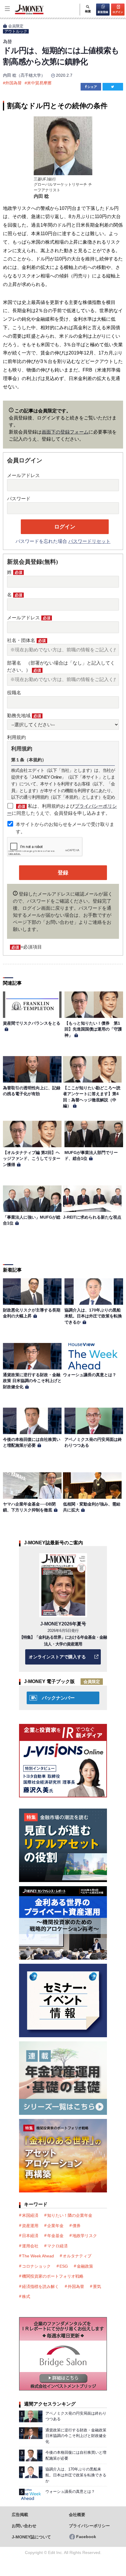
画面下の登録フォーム (65, 432)
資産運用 (30, 2226)
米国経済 (30, 2215)
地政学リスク (85, 2236)
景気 (97, 2286)
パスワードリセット (89, 541)
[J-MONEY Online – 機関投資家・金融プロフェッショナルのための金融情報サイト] (22, 14)
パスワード (19, 499)
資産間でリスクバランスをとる (32, 1023)
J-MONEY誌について (31, 2537)
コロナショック (36, 2266)
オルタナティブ (77, 2256)
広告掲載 (20, 2515)
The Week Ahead (38, 2256)
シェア (92, 87)
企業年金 (55, 2226)
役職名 (14, 693)
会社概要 (77, 2515)
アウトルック (16, 31)
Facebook (86, 2537)
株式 (26, 2296)
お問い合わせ (24, 2526)
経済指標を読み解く (40, 2286)
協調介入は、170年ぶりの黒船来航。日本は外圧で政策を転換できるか (93, 1316)
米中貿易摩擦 (39, 83)
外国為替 (13, 83)
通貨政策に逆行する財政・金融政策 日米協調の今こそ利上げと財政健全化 (32, 1381)
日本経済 (30, 2236)
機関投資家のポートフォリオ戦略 (53, 2276)
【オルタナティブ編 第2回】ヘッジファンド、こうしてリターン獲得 (32, 1159)
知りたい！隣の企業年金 (70, 2215)
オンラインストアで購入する (57, 1657)
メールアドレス (23, 475)
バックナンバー (58, 1698)
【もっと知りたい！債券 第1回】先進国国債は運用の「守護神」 (93, 1029)
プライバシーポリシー (89, 2526)
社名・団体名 (26, 640)
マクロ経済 (57, 2246)
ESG (64, 2266)
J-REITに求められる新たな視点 (92, 1217)
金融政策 (85, 2266)
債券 (76, 2226)
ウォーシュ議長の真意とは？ (90, 1375)
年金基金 (55, 2236)
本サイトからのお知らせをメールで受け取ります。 (65, 828)
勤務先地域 (24, 716)
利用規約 (16, 737)
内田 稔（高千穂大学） (24, 75)
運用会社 (30, 2246)
